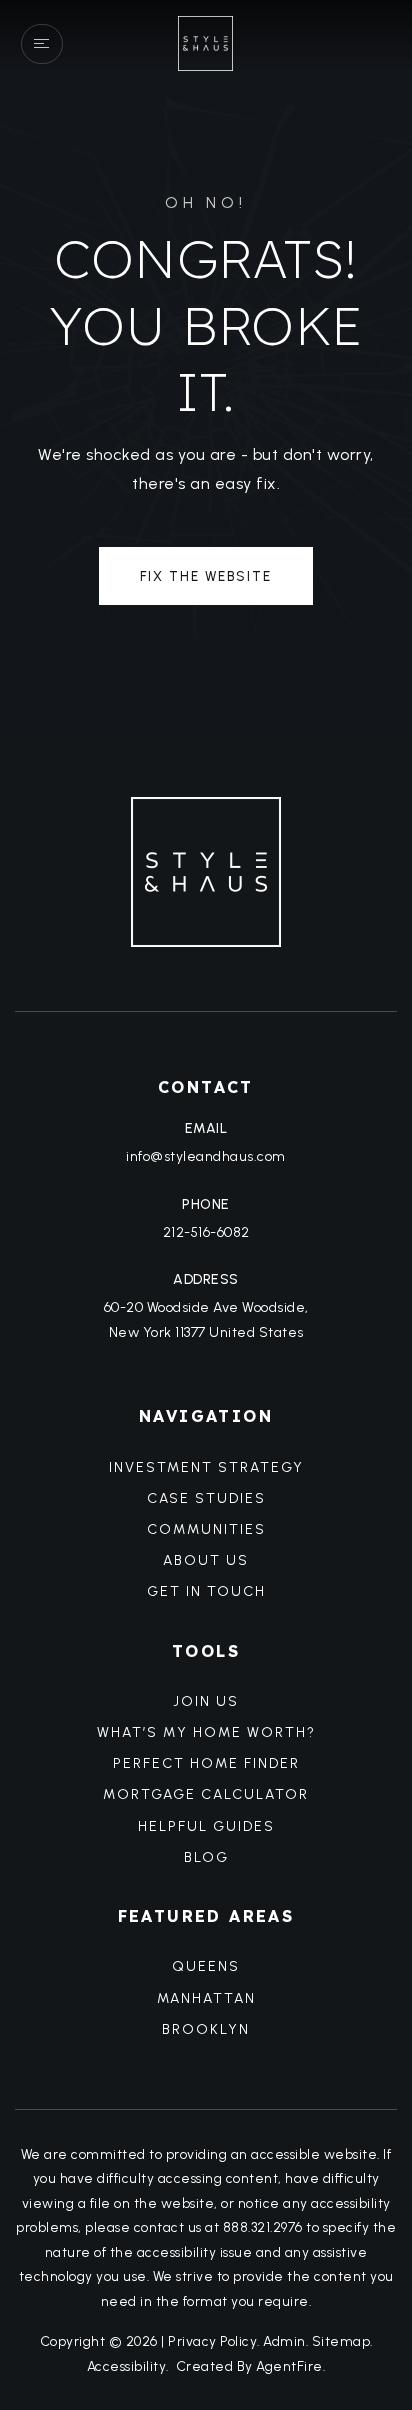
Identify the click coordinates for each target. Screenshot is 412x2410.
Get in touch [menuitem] (206, 1591)
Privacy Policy (212, 2341)
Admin (284, 2341)
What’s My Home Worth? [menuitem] (206, 1732)
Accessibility (127, 2366)
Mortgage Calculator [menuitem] (206, 1794)
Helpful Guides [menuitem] (206, 1826)
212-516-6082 (206, 1232)
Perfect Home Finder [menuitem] (206, 1763)
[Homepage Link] (205, 42)
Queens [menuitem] (206, 1966)
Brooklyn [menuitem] (206, 2029)
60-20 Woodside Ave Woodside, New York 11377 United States (206, 1320)
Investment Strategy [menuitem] (206, 1467)
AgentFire (289, 2366)
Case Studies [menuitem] (206, 1498)
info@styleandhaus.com (206, 1156)
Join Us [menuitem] (206, 1701)
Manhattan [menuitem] (206, 1998)
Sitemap (341, 2341)
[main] (206, 366)
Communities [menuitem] (206, 1529)
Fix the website (206, 576)
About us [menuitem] (206, 1560)
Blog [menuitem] (206, 1857)
